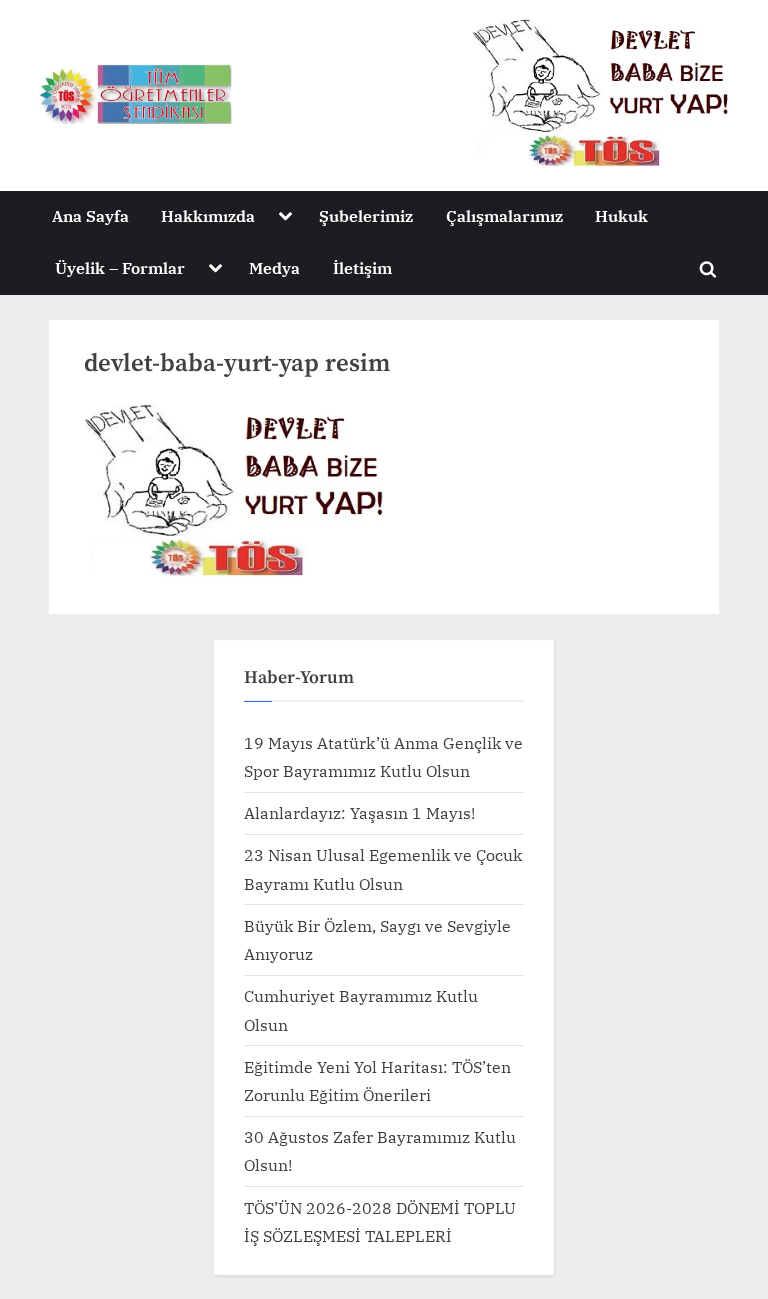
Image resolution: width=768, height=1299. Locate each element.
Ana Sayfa (90, 215)
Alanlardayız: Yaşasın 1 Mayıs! (359, 812)
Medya (274, 267)
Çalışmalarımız (504, 215)
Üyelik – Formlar (120, 267)
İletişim (362, 267)
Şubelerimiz (366, 215)
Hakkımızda (208, 215)
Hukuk (621, 215)
